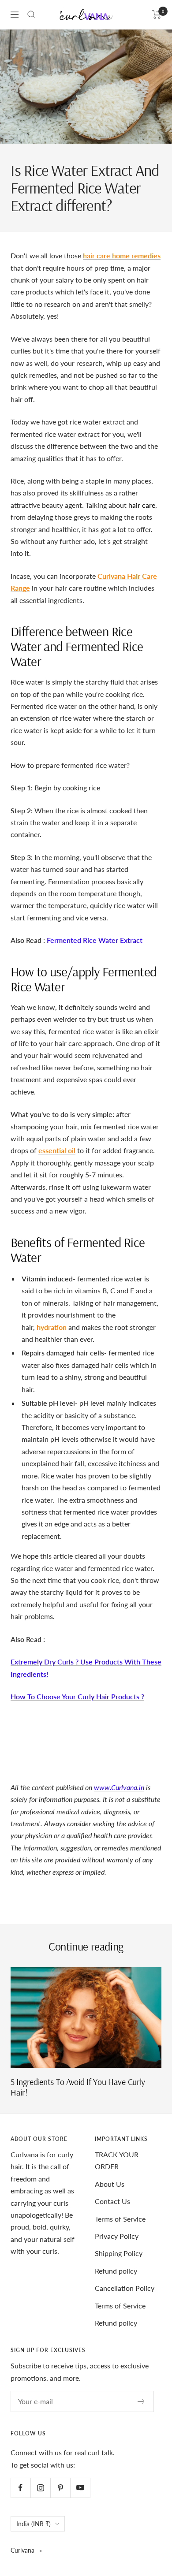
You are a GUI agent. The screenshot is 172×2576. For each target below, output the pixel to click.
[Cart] (157, 15)
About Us (110, 2184)
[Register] (141, 2401)
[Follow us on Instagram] (40, 2488)
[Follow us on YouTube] (80, 2488)
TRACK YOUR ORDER (117, 2160)
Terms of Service (120, 2219)
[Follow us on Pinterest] (60, 2488)
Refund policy (116, 2271)
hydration (52, 1327)
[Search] (31, 15)
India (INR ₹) (34, 2524)
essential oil (57, 1150)
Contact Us (112, 2201)
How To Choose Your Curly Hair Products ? (77, 1696)
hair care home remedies (122, 255)
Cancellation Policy (125, 2288)
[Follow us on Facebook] (21, 2488)
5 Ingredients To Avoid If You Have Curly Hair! (78, 2087)
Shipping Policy (119, 2253)
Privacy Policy (117, 2236)
